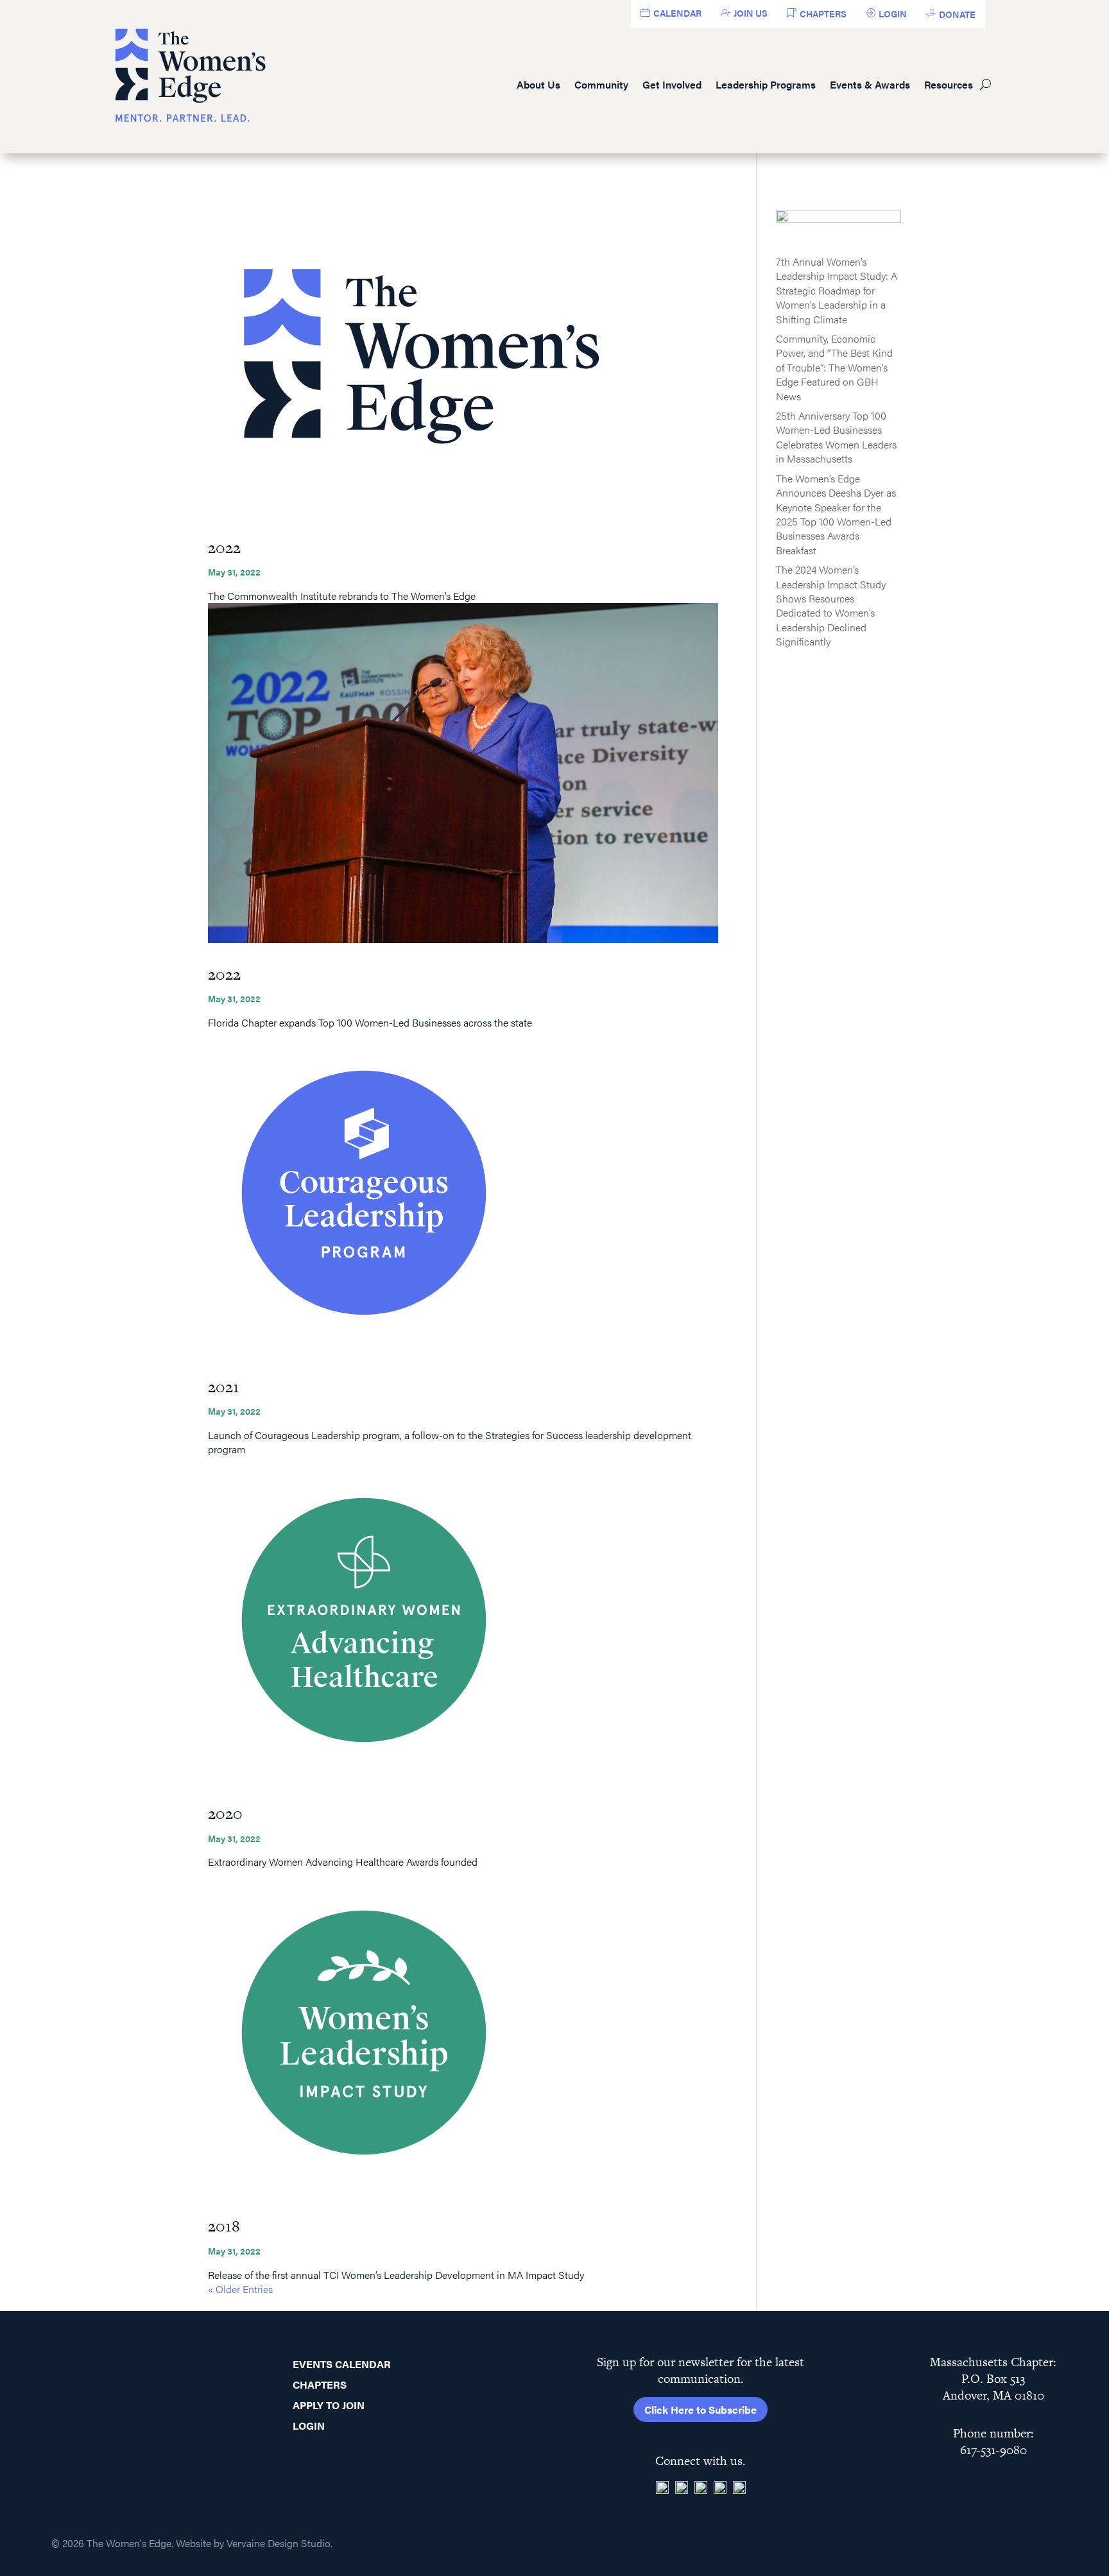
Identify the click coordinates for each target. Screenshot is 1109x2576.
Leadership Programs (766, 84)
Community (601, 84)
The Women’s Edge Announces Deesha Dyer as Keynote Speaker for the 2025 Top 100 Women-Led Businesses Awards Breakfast (836, 514)
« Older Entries (240, 2289)
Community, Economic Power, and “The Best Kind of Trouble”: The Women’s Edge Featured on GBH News (834, 367)
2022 (224, 548)
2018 (224, 2226)
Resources (949, 84)
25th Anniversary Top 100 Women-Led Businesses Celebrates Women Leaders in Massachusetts (836, 437)
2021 (224, 1387)
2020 (225, 1813)
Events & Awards (870, 84)
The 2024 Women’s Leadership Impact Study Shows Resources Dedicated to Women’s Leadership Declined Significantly (831, 605)
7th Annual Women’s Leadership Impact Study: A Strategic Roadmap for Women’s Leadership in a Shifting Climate (837, 290)
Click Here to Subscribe (701, 2410)
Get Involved (672, 84)
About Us (538, 84)
